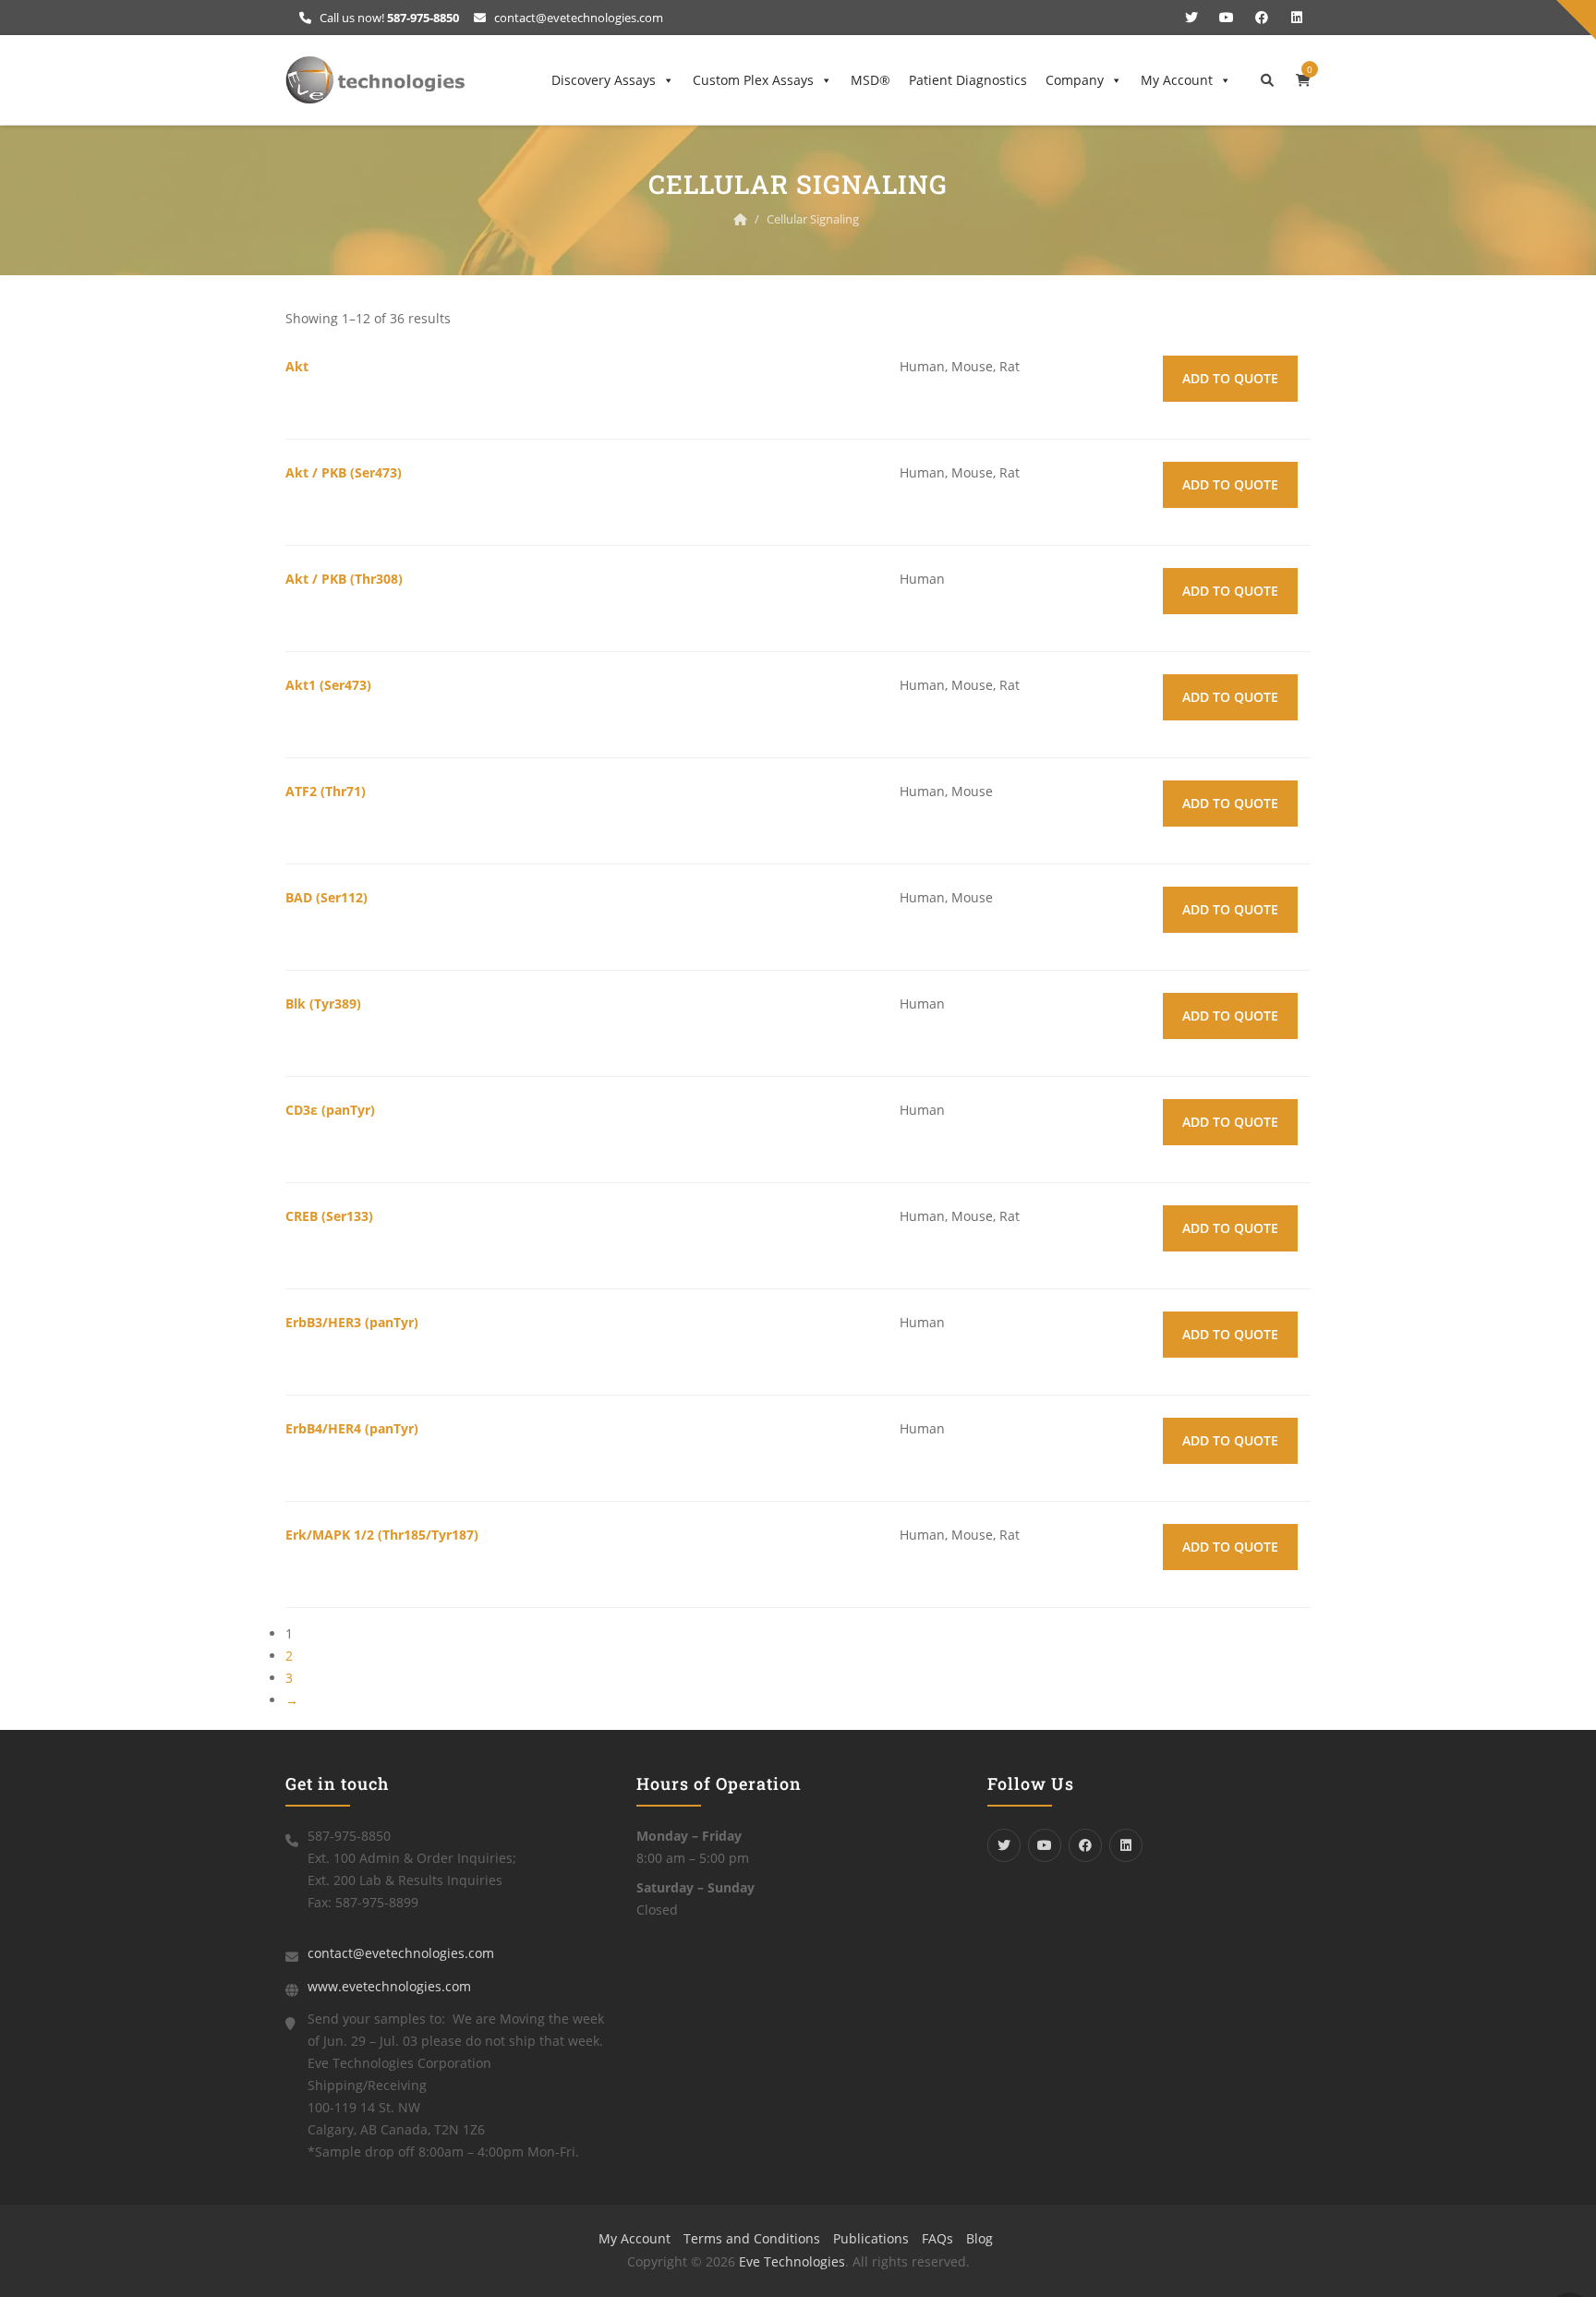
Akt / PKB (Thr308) (344, 579)
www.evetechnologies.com (389, 1986)
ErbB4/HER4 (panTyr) (352, 1428)
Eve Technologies (792, 2261)
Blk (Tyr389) (323, 1003)
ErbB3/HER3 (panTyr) (352, 1322)
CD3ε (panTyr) (330, 1110)
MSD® (871, 80)
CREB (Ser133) (329, 1216)
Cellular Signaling (813, 219)
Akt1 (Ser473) (328, 685)
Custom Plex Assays (753, 80)
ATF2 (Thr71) (326, 791)
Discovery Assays (604, 80)
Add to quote (1230, 378)
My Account (1177, 80)
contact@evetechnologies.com (577, 18)
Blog (979, 2238)
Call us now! (388, 18)
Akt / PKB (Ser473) (344, 472)
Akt (297, 366)
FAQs (937, 2238)
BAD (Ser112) (326, 897)
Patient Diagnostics (968, 80)
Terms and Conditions (752, 2238)
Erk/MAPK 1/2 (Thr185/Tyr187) (382, 1535)
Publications (871, 2238)
